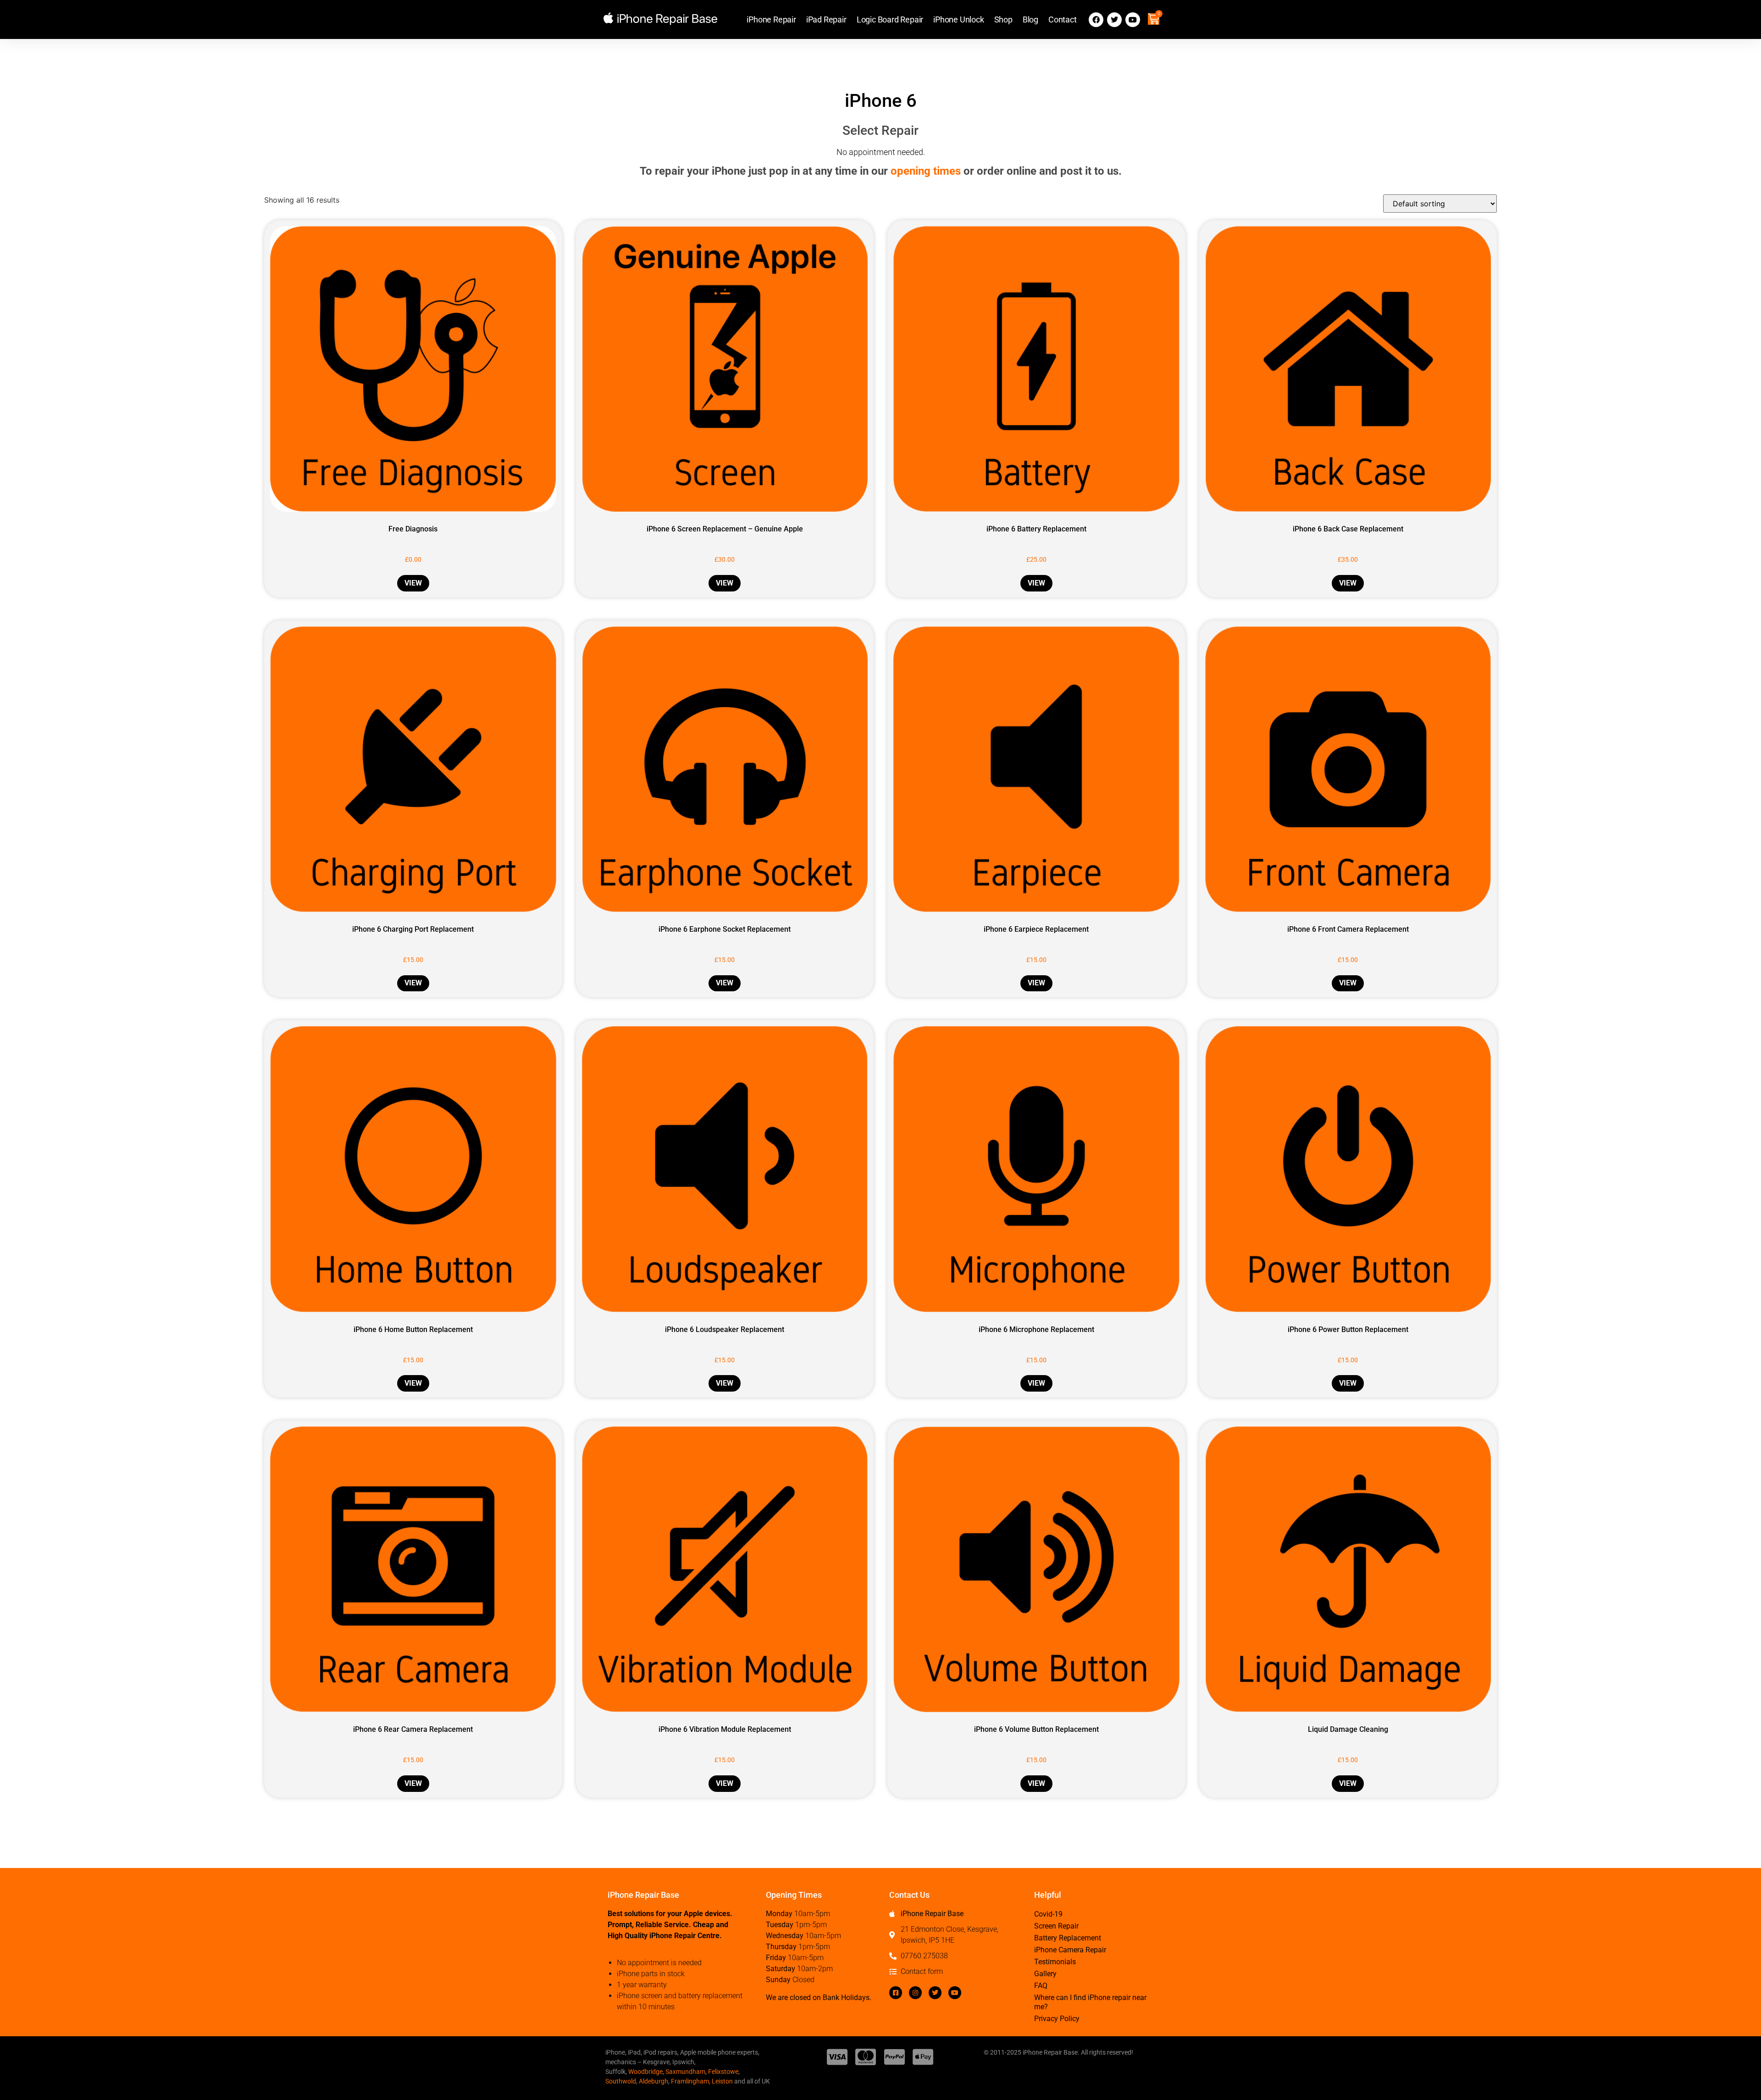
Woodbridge (645, 2072)
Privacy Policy (1057, 2019)
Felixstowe (723, 2072)
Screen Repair (1056, 1926)
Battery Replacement (1068, 1938)
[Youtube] (1133, 20)
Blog (1030, 19)
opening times (926, 171)
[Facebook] (1096, 20)
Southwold (621, 2081)
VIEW (413, 583)
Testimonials (1055, 1962)
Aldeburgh (653, 2081)
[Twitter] (1114, 20)
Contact (1063, 19)
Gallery (1045, 1974)
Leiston (722, 2081)
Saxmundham (685, 2072)
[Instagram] (915, 1993)
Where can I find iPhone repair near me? (1090, 2002)
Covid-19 (1048, 1914)
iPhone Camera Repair (1070, 1950)
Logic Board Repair (890, 19)
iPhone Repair (771, 19)
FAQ (1041, 1986)
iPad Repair (826, 19)
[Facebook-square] (896, 1993)
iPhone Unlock (958, 19)
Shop (1003, 19)
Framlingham (690, 2081)
